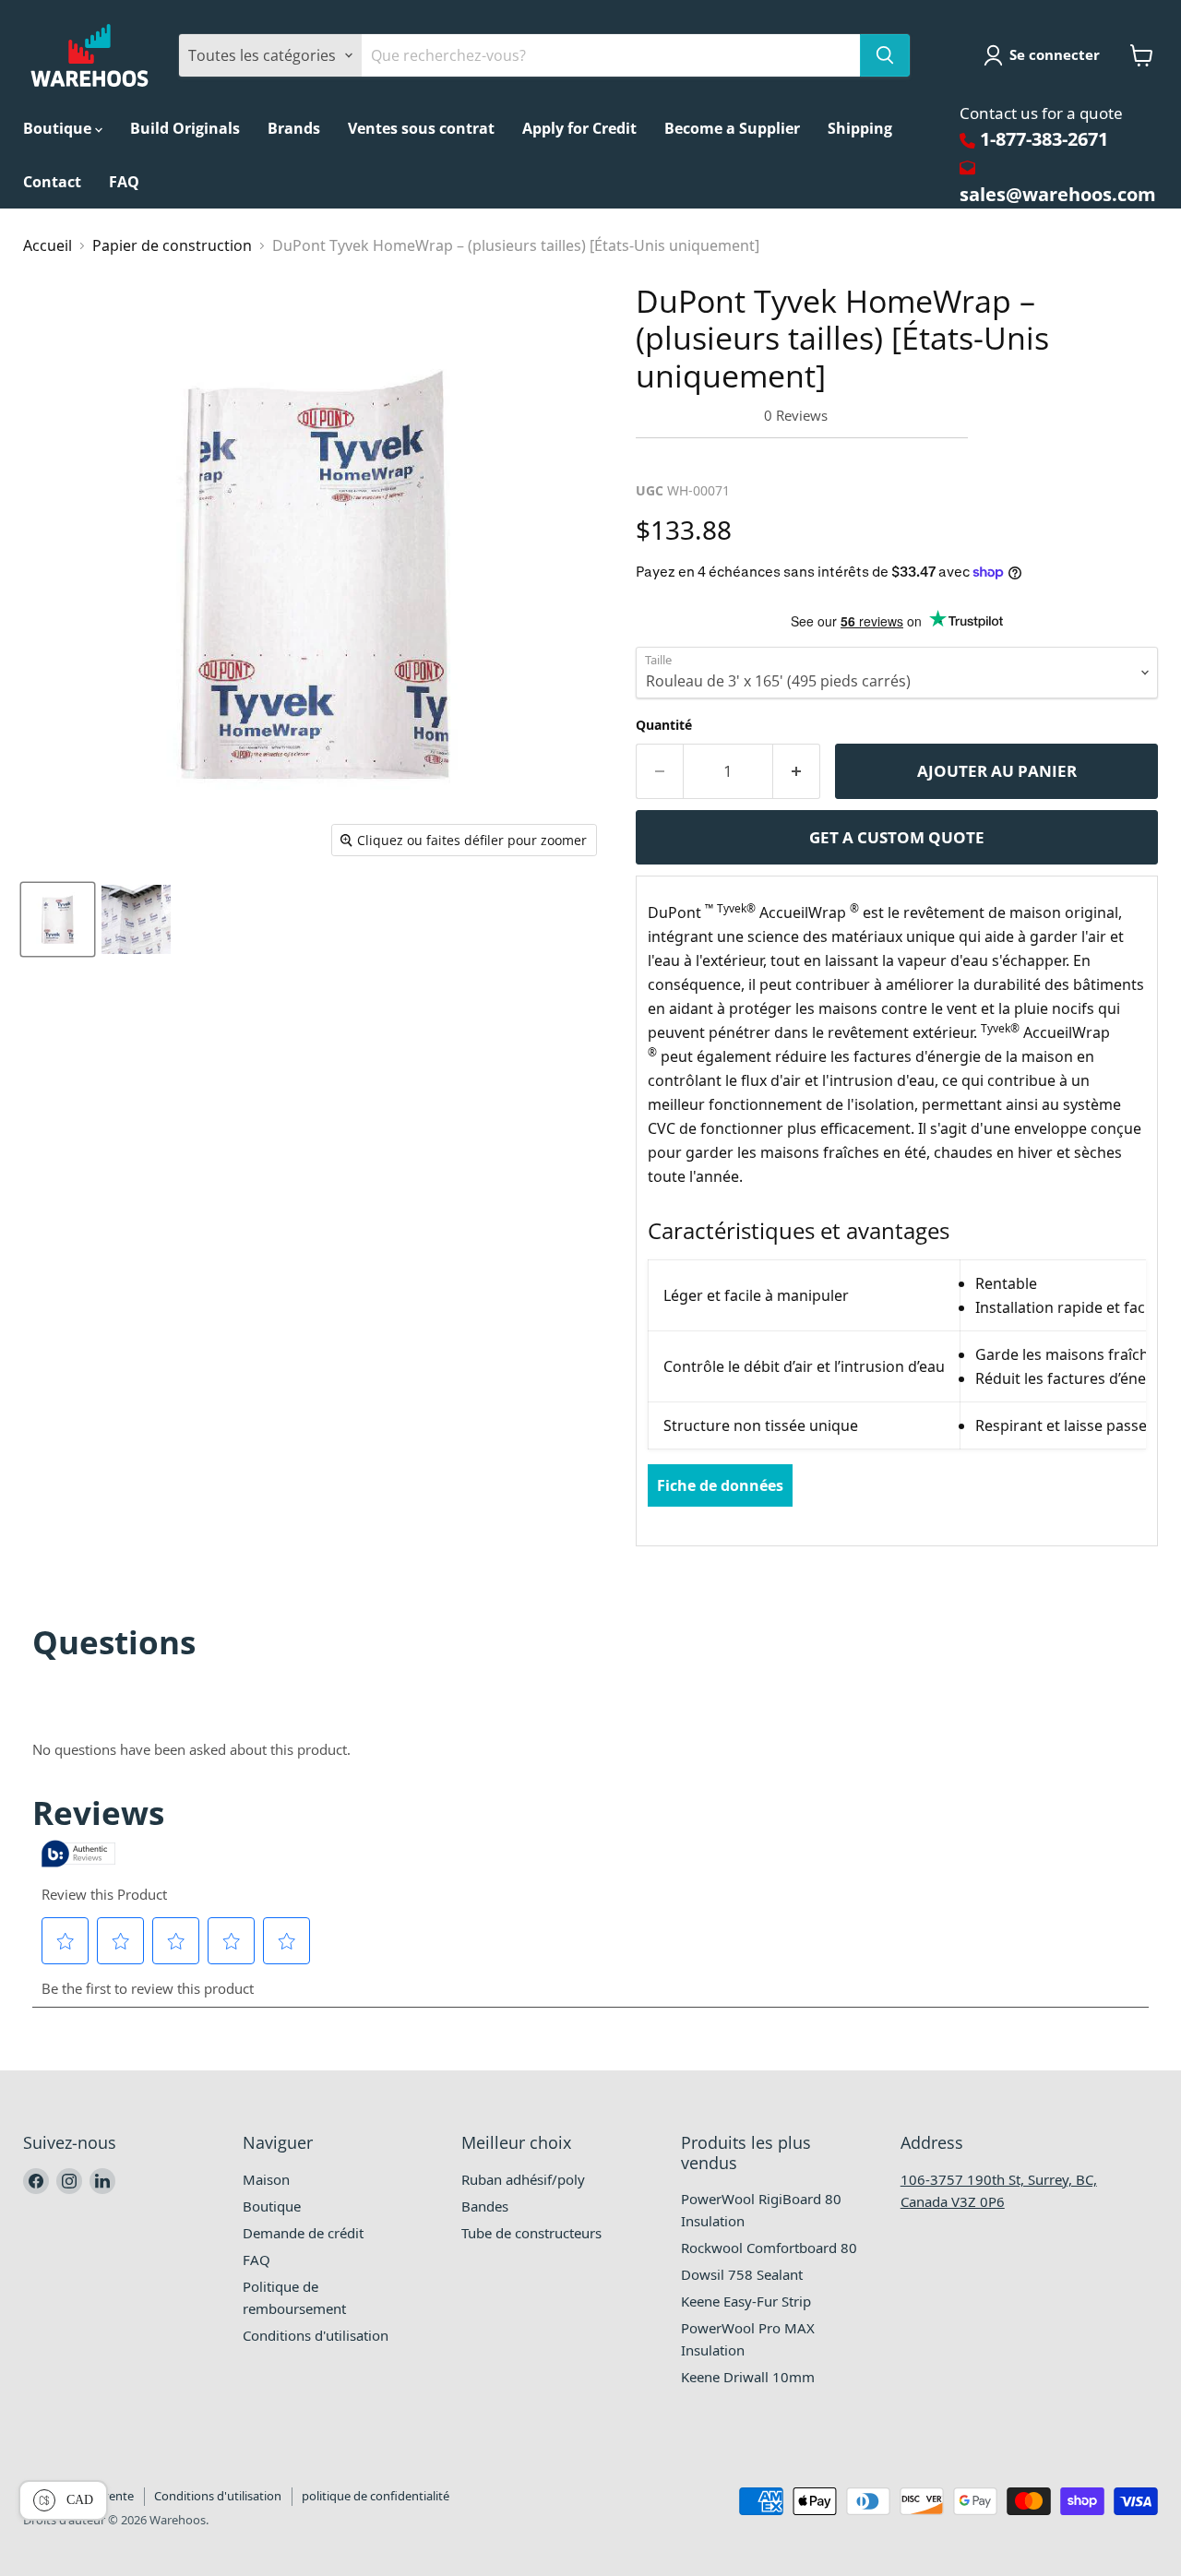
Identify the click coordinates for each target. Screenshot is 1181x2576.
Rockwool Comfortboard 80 (769, 2248)
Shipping (860, 128)
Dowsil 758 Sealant (742, 2274)
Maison (266, 2179)
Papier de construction (172, 245)
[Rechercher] (885, 55)
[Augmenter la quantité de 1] (797, 771)
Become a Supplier (732, 128)
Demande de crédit (303, 2233)
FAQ (124, 182)
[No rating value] (700, 416)
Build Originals (185, 128)
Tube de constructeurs (531, 2233)
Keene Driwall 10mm (748, 2377)
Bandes (485, 2206)
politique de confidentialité (376, 2496)
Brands (294, 128)
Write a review (695, 459)
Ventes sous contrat (421, 128)
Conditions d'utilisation (316, 2335)
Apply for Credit (579, 128)
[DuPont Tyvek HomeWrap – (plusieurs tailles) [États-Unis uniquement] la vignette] (58, 919)
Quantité (664, 725)
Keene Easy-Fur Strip (746, 2301)
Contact (52, 182)
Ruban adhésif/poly (523, 2179)
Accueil (48, 245)
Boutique (59, 128)
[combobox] (611, 55)
